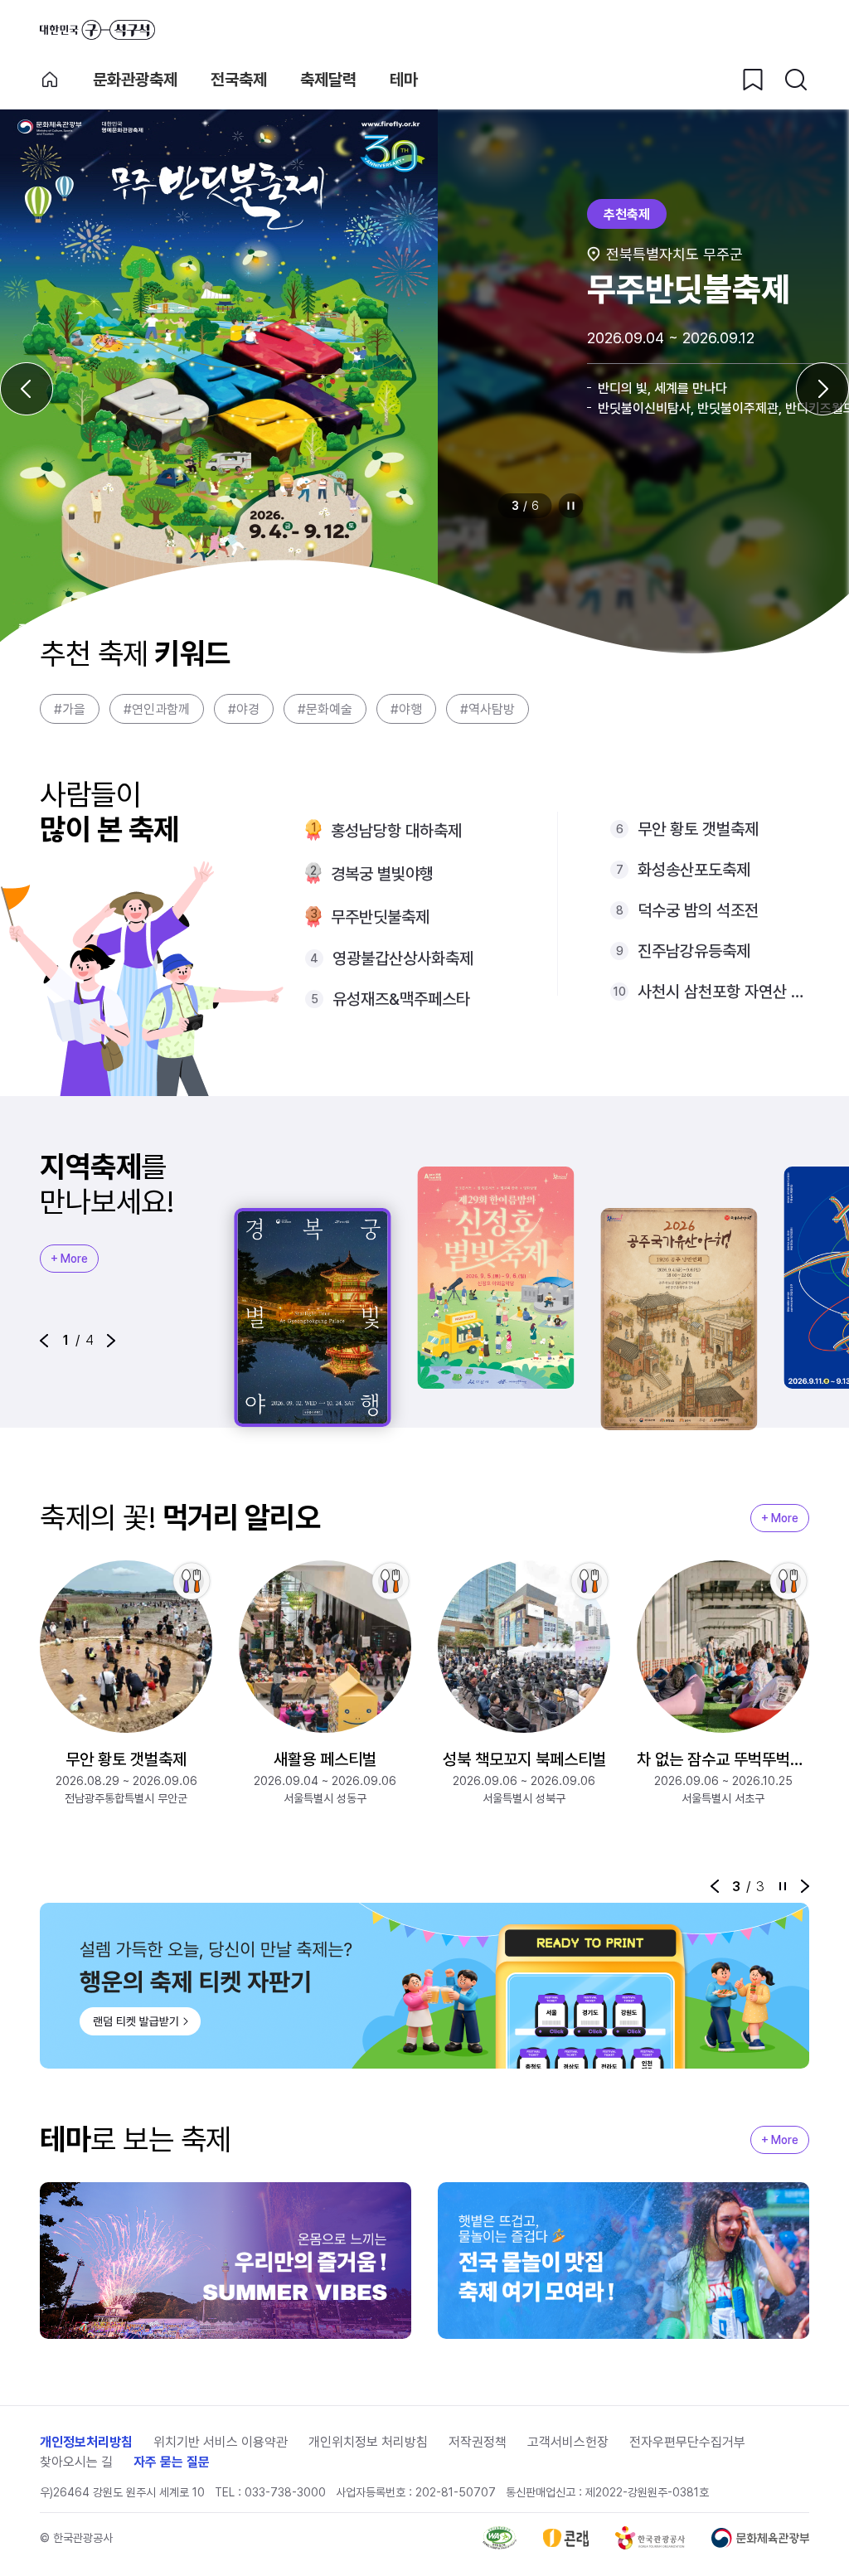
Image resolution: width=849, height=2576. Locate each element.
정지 (571, 506)
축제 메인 (50, 80)
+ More (69, 1259)
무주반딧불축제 (380, 917)
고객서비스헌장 (568, 2442)
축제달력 (328, 80)
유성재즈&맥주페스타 (401, 999)
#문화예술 (325, 709)
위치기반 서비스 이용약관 (221, 2442)
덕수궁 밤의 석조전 (698, 910)
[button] (44, 1341)
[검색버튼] (796, 80)
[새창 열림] (500, 2538)
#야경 (244, 709)
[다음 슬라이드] (822, 389)
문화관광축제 (135, 80)
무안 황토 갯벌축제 (698, 829)
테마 (404, 80)
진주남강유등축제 (694, 951)
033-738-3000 (285, 2492)
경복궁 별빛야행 (382, 874)
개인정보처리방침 (86, 2442)
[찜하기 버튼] (753, 80)
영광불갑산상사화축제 (403, 958)
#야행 (406, 709)
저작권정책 (478, 2442)
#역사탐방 (488, 709)
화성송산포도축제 (694, 870)
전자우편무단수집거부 (687, 2442)
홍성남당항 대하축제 (396, 831)
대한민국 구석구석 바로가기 (97, 30)
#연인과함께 (157, 709)
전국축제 (239, 80)
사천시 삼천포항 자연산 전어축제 (723, 992)
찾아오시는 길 (76, 2462)
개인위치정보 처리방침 (368, 2442)
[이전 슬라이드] (27, 389)
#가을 (70, 709)
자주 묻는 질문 (172, 2462)
